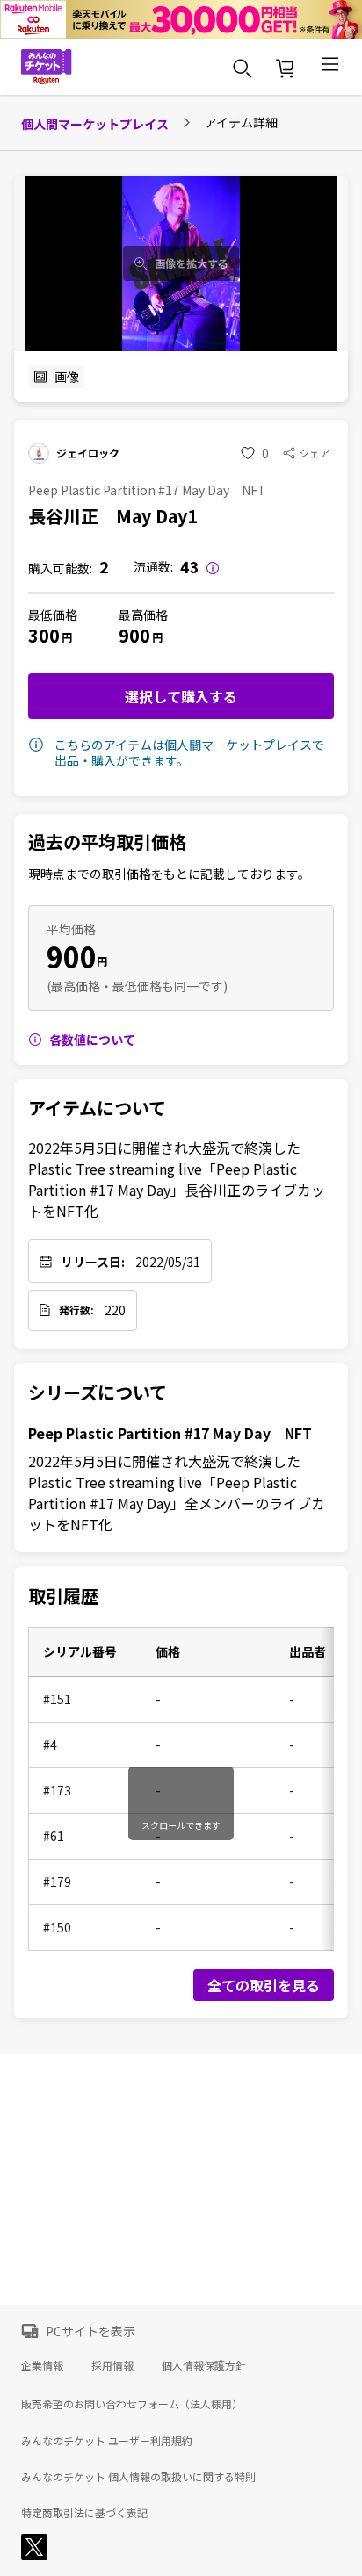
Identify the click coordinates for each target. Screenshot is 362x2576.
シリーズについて (98, 1392)
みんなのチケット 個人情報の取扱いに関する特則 (138, 2477)
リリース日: (93, 1262)
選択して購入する (181, 696)
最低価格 (53, 615)
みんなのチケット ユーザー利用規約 (107, 2441)
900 (134, 635)
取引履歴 (63, 1596)
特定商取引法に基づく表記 (84, 2513)
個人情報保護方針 (204, 2365)
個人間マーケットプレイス (95, 124)
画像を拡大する (192, 263)
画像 (67, 377)
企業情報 (42, 2365)
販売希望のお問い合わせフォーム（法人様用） (132, 2403)
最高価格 (143, 615)
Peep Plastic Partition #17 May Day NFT (170, 1433)
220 (115, 1310)
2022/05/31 (168, 1262)
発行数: (76, 1310)
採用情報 (112, 2365)
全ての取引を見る (264, 1985)
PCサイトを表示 (90, 2331)
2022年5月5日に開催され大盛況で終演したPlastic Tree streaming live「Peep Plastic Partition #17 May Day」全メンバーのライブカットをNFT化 (177, 1493)
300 (44, 635)
